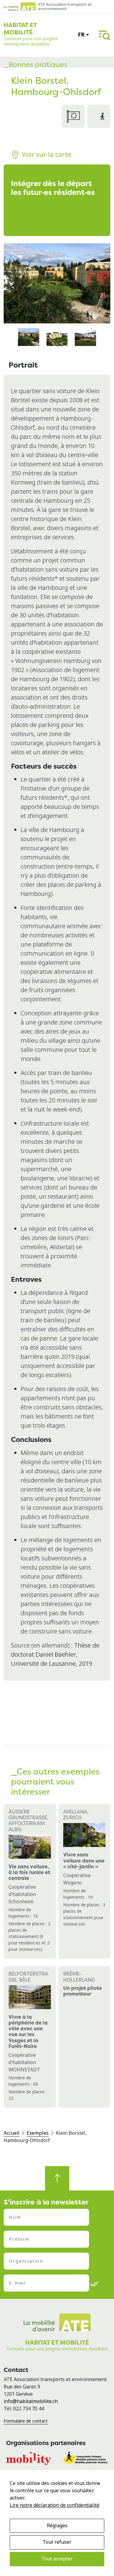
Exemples (38, 2133)
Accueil (12, 2133)
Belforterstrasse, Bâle (28, 1977)
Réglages (57, 2526)
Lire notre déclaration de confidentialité (55, 2505)
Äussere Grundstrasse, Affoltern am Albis (28, 1820)
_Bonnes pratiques (35, 65)
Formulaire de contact (26, 2421)
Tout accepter (57, 2559)
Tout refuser (57, 2542)
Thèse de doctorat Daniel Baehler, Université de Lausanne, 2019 (55, 1655)
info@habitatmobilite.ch (31, 2401)
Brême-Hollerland (79, 1977)
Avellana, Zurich (76, 1815)
